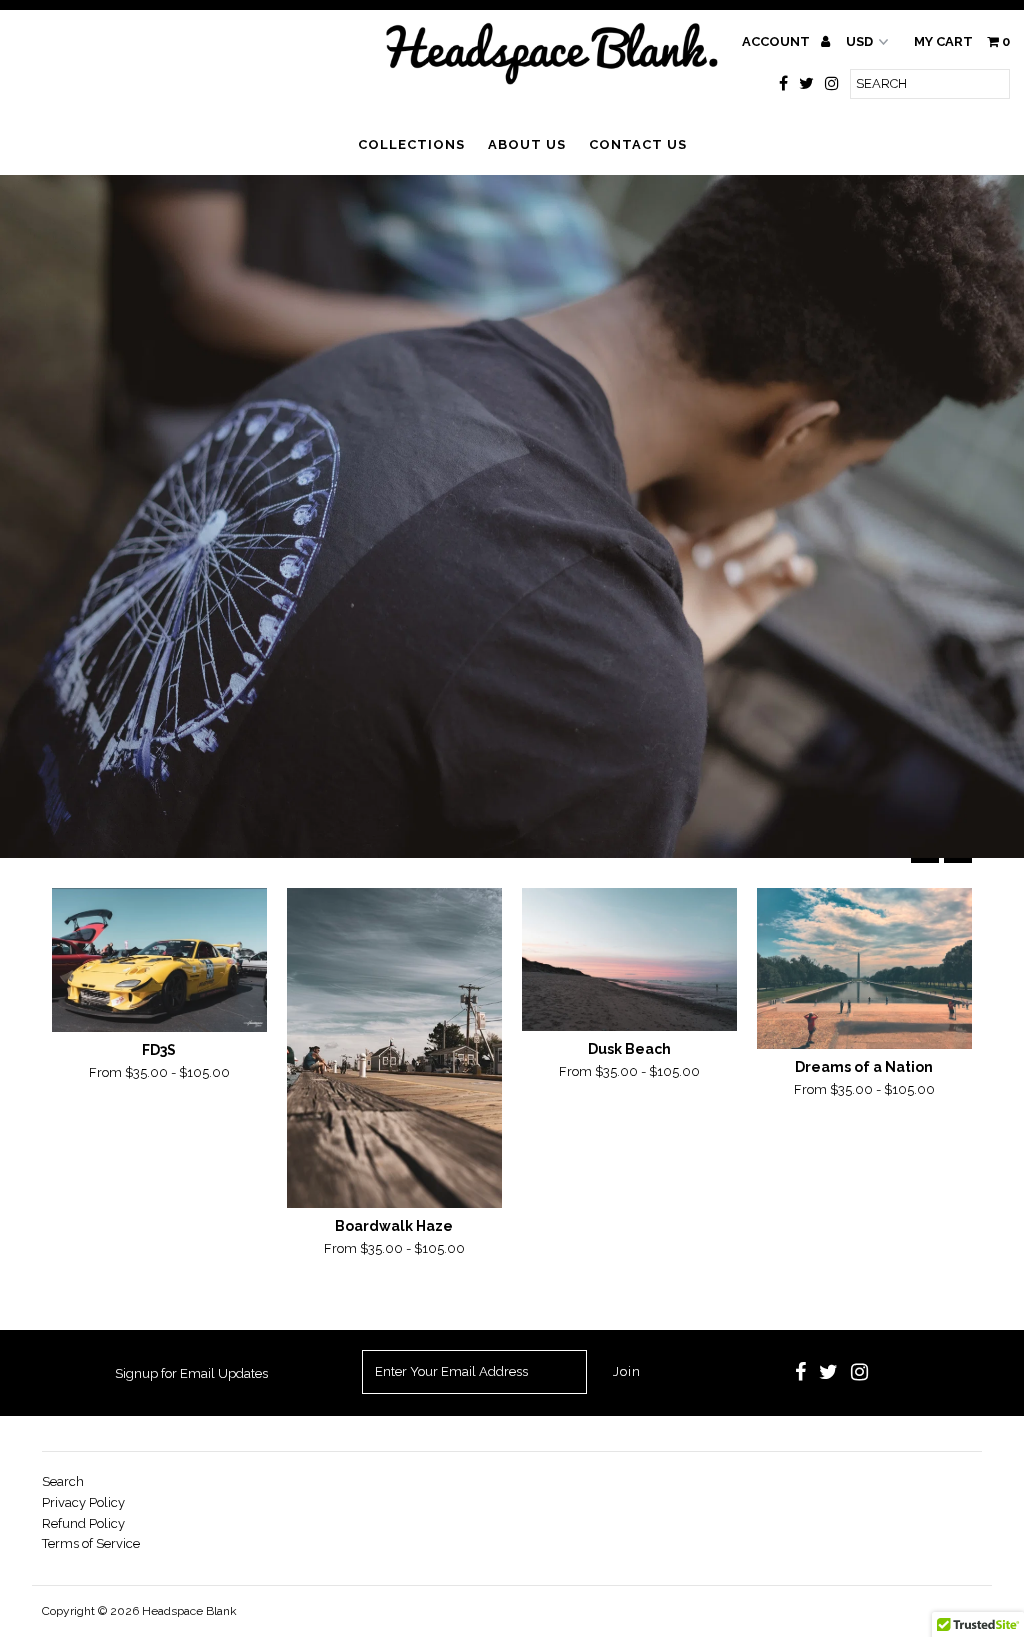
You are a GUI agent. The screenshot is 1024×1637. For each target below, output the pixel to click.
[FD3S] (159, 960)
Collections (411, 144)
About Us (527, 144)
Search (63, 1481)
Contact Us (638, 144)
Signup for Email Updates (191, 1373)
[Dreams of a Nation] (864, 968)
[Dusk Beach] (629, 959)
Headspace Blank (189, 1611)
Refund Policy (83, 1523)
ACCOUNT (777, 41)
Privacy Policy (83, 1502)
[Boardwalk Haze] (394, 1048)
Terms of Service (91, 1543)
